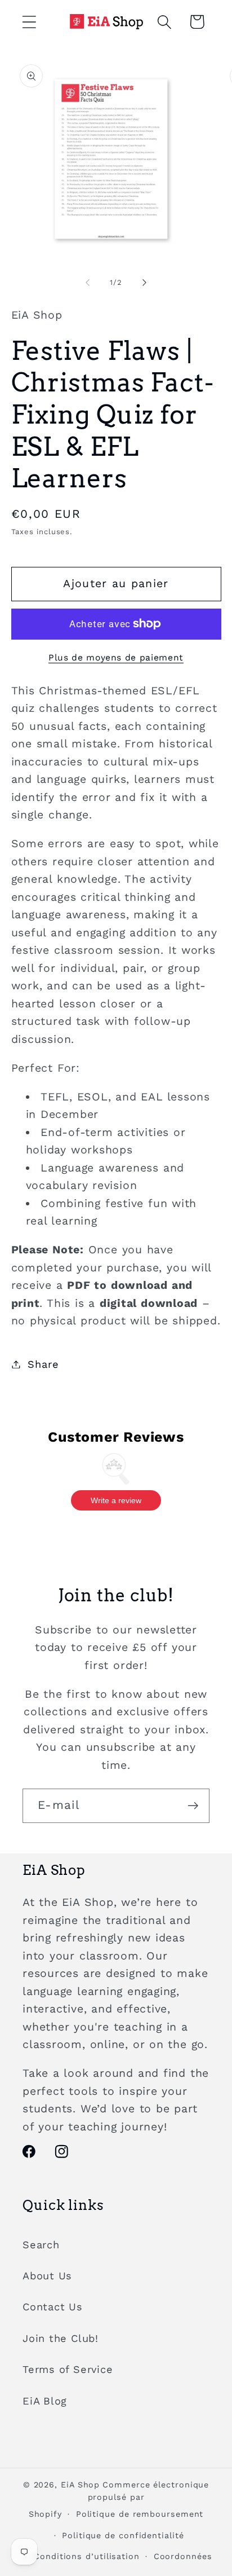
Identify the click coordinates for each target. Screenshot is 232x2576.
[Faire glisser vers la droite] (145, 283)
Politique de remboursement (140, 2514)
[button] (29, 22)
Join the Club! (61, 2338)
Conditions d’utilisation (87, 2556)
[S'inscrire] (193, 1806)
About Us (47, 2276)
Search (41, 2245)
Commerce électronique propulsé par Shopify (119, 2499)
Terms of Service (68, 2369)
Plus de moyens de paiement (116, 657)
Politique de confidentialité (123, 2535)
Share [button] (43, 1364)
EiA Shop (80, 2485)
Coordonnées (183, 2556)
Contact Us (53, 2307)
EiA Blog (45, 2401)
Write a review (116, 1500)
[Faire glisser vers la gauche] (87, 283)
